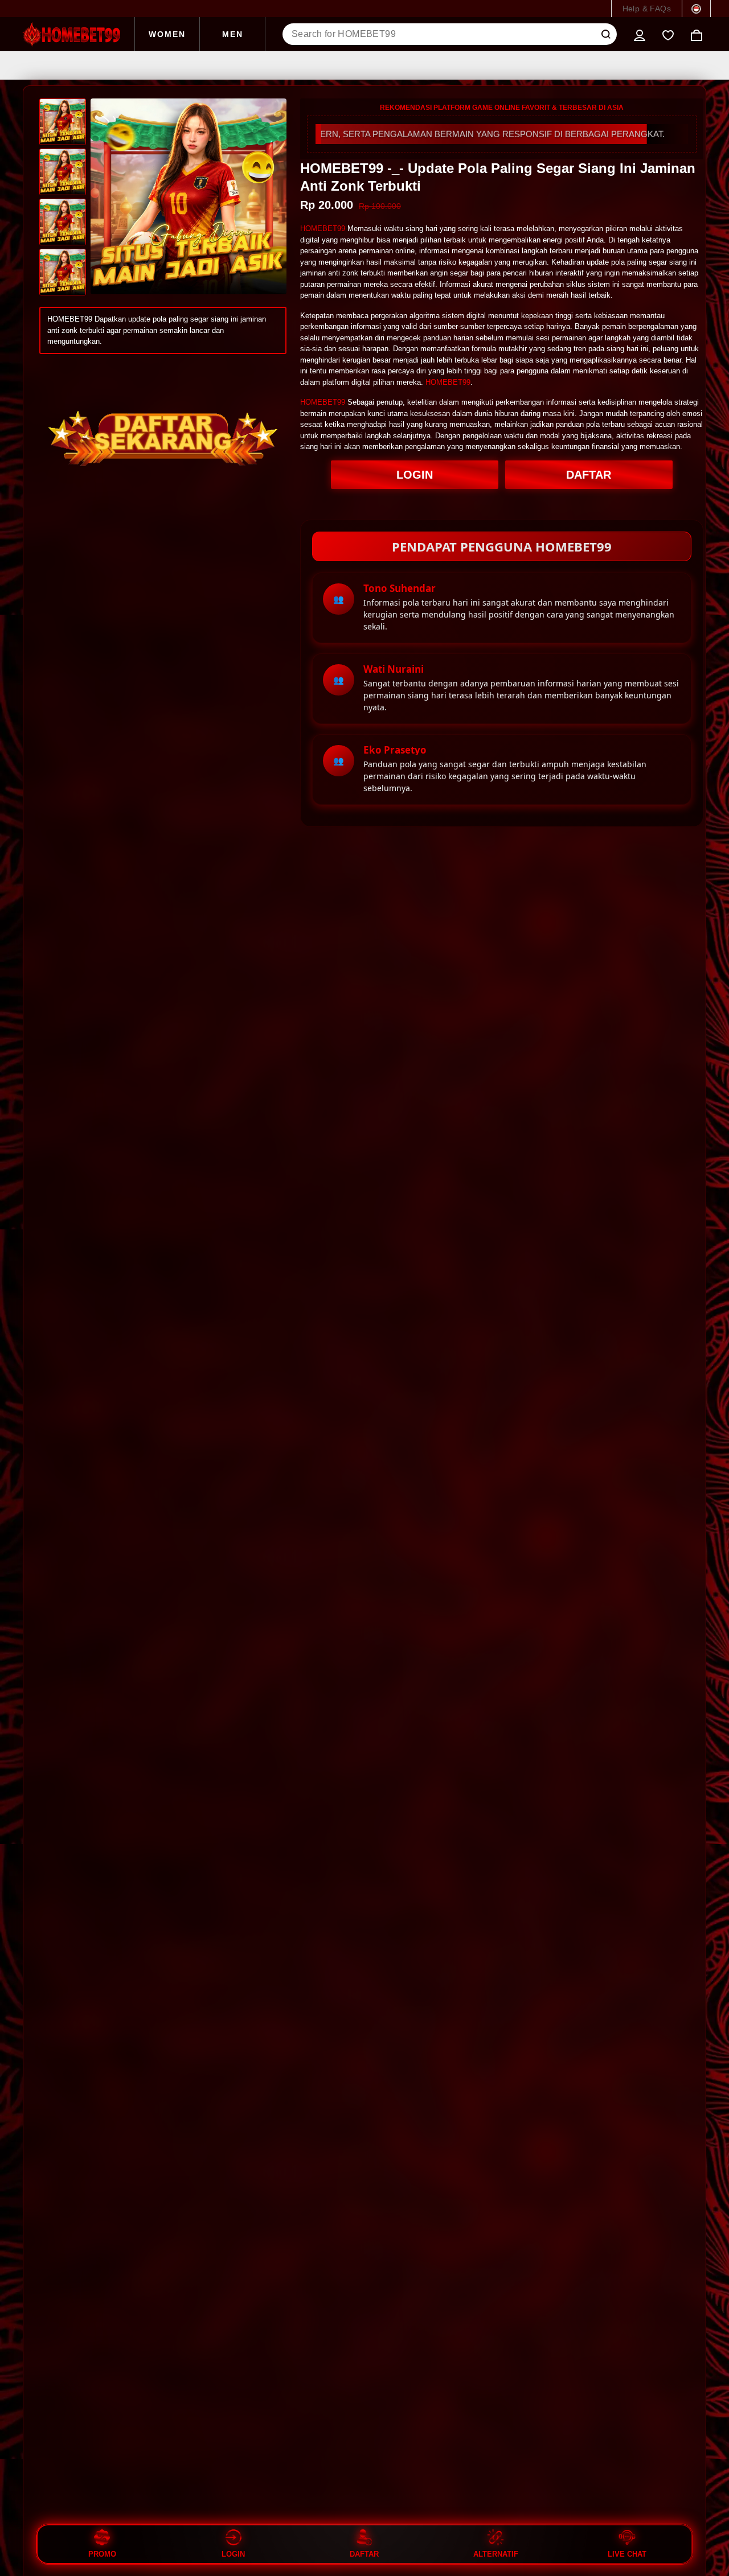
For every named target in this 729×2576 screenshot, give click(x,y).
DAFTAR (589, 475)
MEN (233, 34)
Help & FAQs (647, 9)
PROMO (102, 2554)
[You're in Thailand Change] (696, 9)
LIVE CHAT (627, 2554)
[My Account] (640, 34)
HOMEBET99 (323, 229)
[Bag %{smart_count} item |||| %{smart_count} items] (697, 34)
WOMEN (167, 34)
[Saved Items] (668, 34)
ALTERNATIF (496, 2554)
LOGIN (415, 475)
